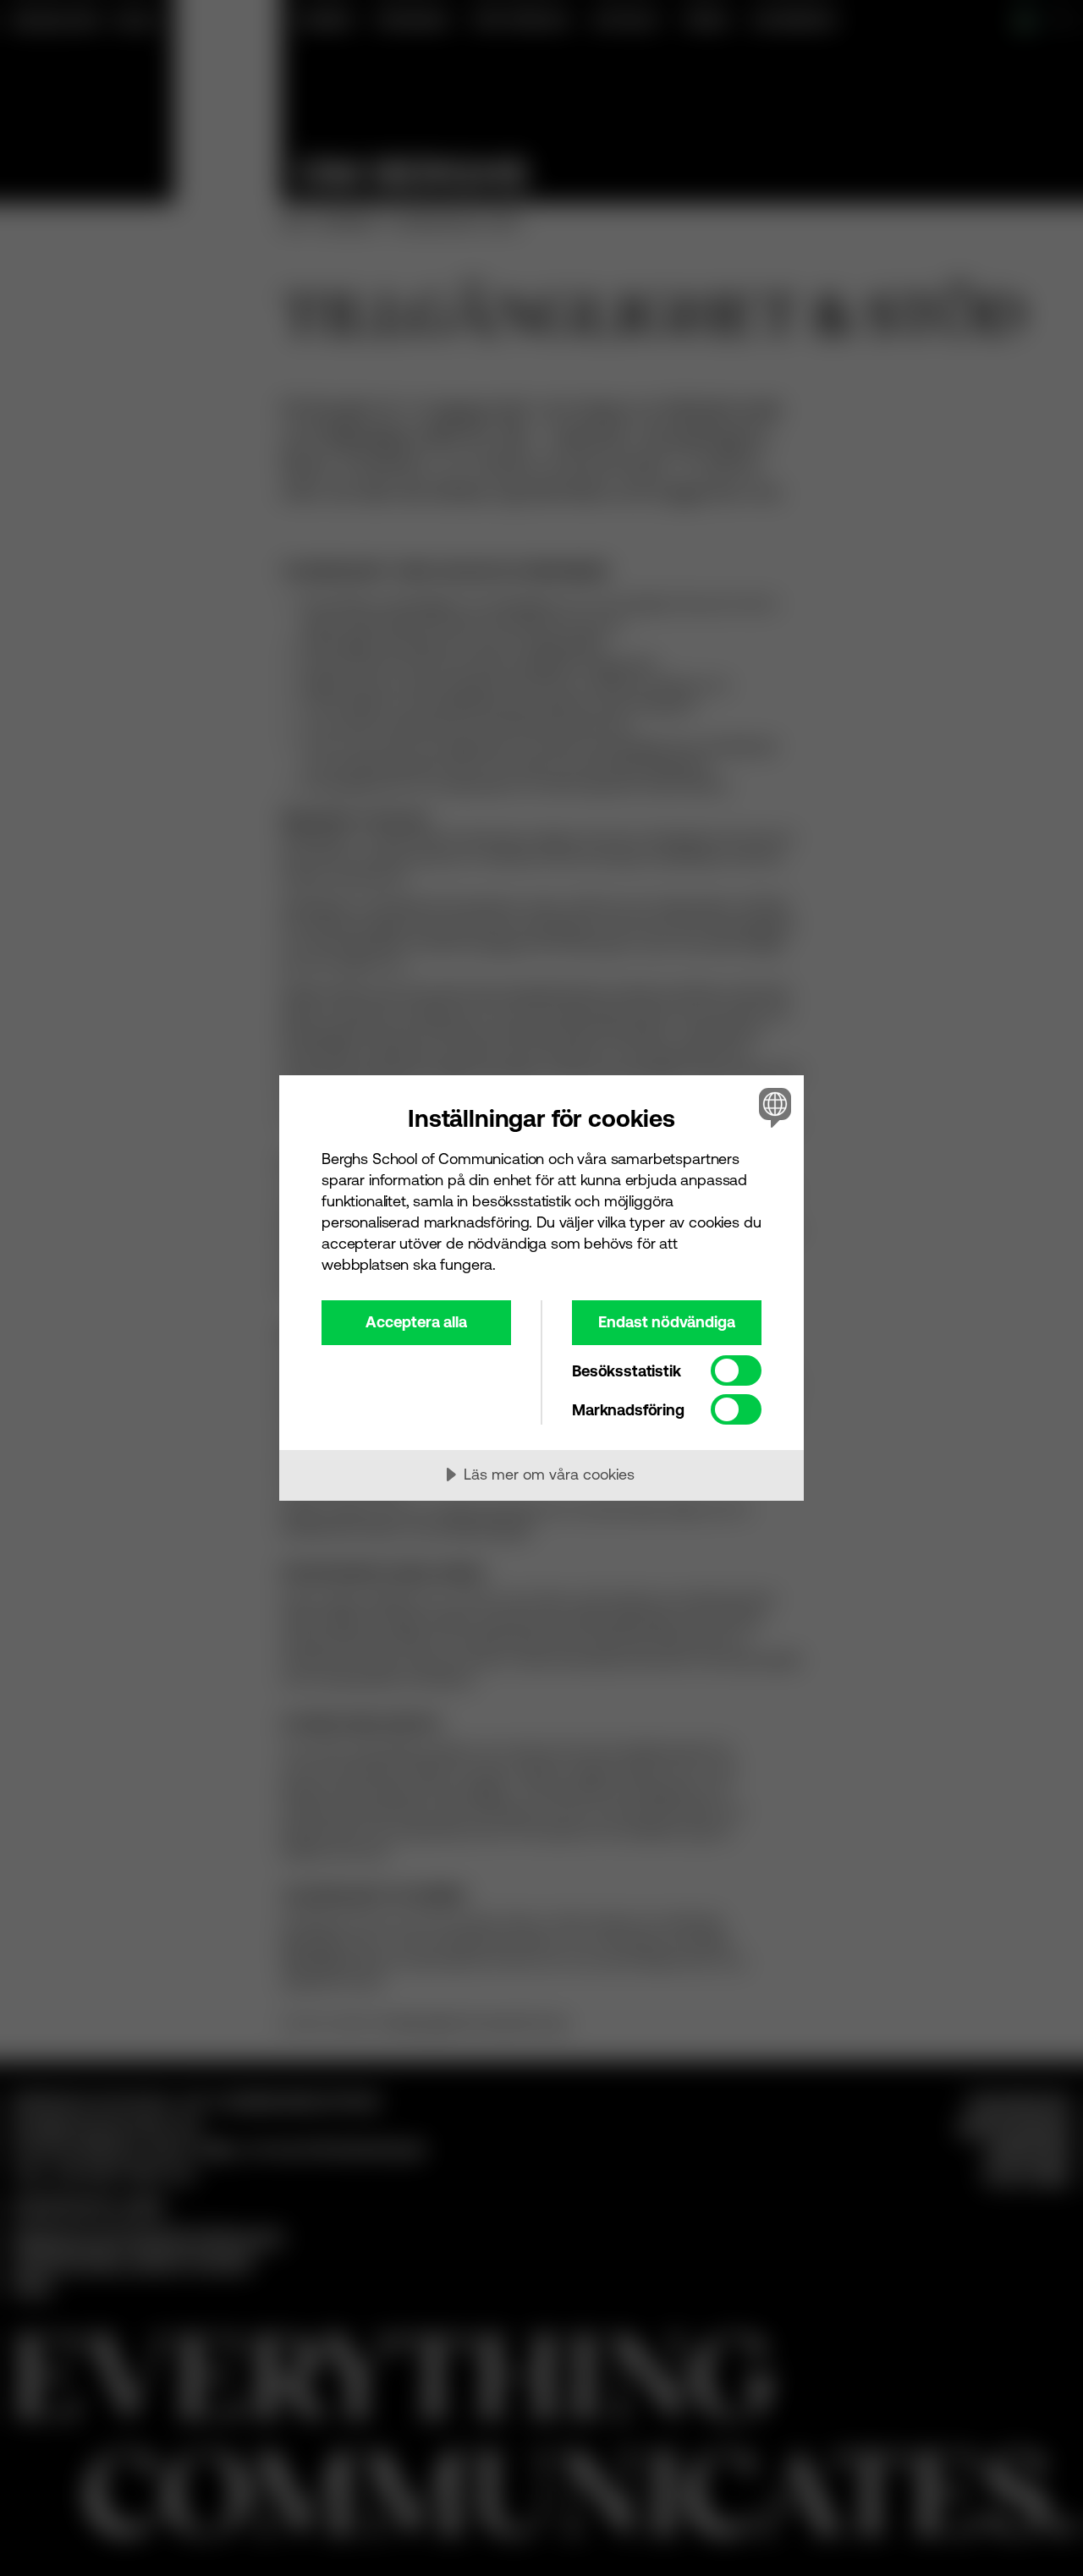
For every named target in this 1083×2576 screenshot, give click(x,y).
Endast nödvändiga (667, 1322)
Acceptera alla (416, 1322)
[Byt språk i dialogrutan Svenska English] (772, 1107)
